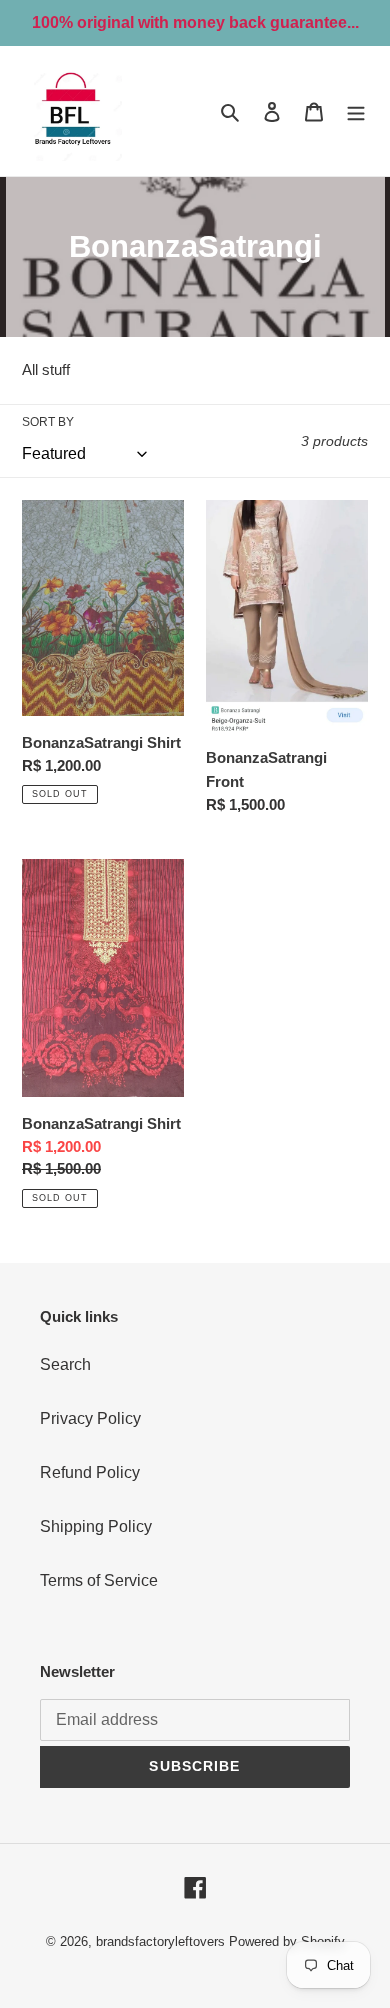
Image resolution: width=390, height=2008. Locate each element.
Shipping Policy (96, 1526)
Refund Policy (90, 1472)
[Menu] (356, 111)
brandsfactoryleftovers (160, 1941)
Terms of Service (99, 1580)
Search (65, 1364)
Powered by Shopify (287, 1941)
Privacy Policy (90, 1418)
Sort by (48, 422)
